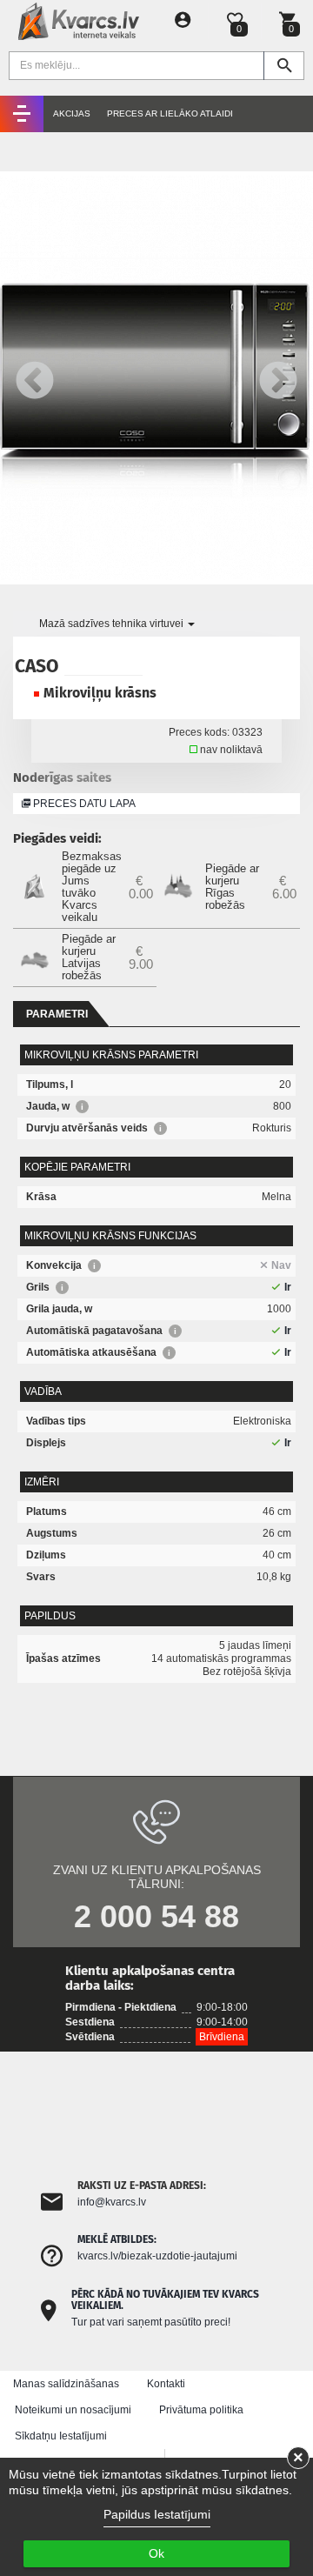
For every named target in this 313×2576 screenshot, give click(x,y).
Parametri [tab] (57, 1014)
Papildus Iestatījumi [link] (157, 2514)
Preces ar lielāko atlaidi (170, 113)
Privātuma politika (201, 2410)
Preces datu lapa (83, 804)
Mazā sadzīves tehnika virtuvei (113, 624)
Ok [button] (156, 2553)
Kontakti (166, 2384)
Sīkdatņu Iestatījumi (61, 2436)
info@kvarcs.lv (112, 2202)
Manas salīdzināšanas (66, 2384)
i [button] (82, 1107)
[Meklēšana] (284, 66)
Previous (35, 378)
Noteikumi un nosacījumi (73, 2410)
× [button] (298, 2458)
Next (278, 378)
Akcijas (72, 113)
